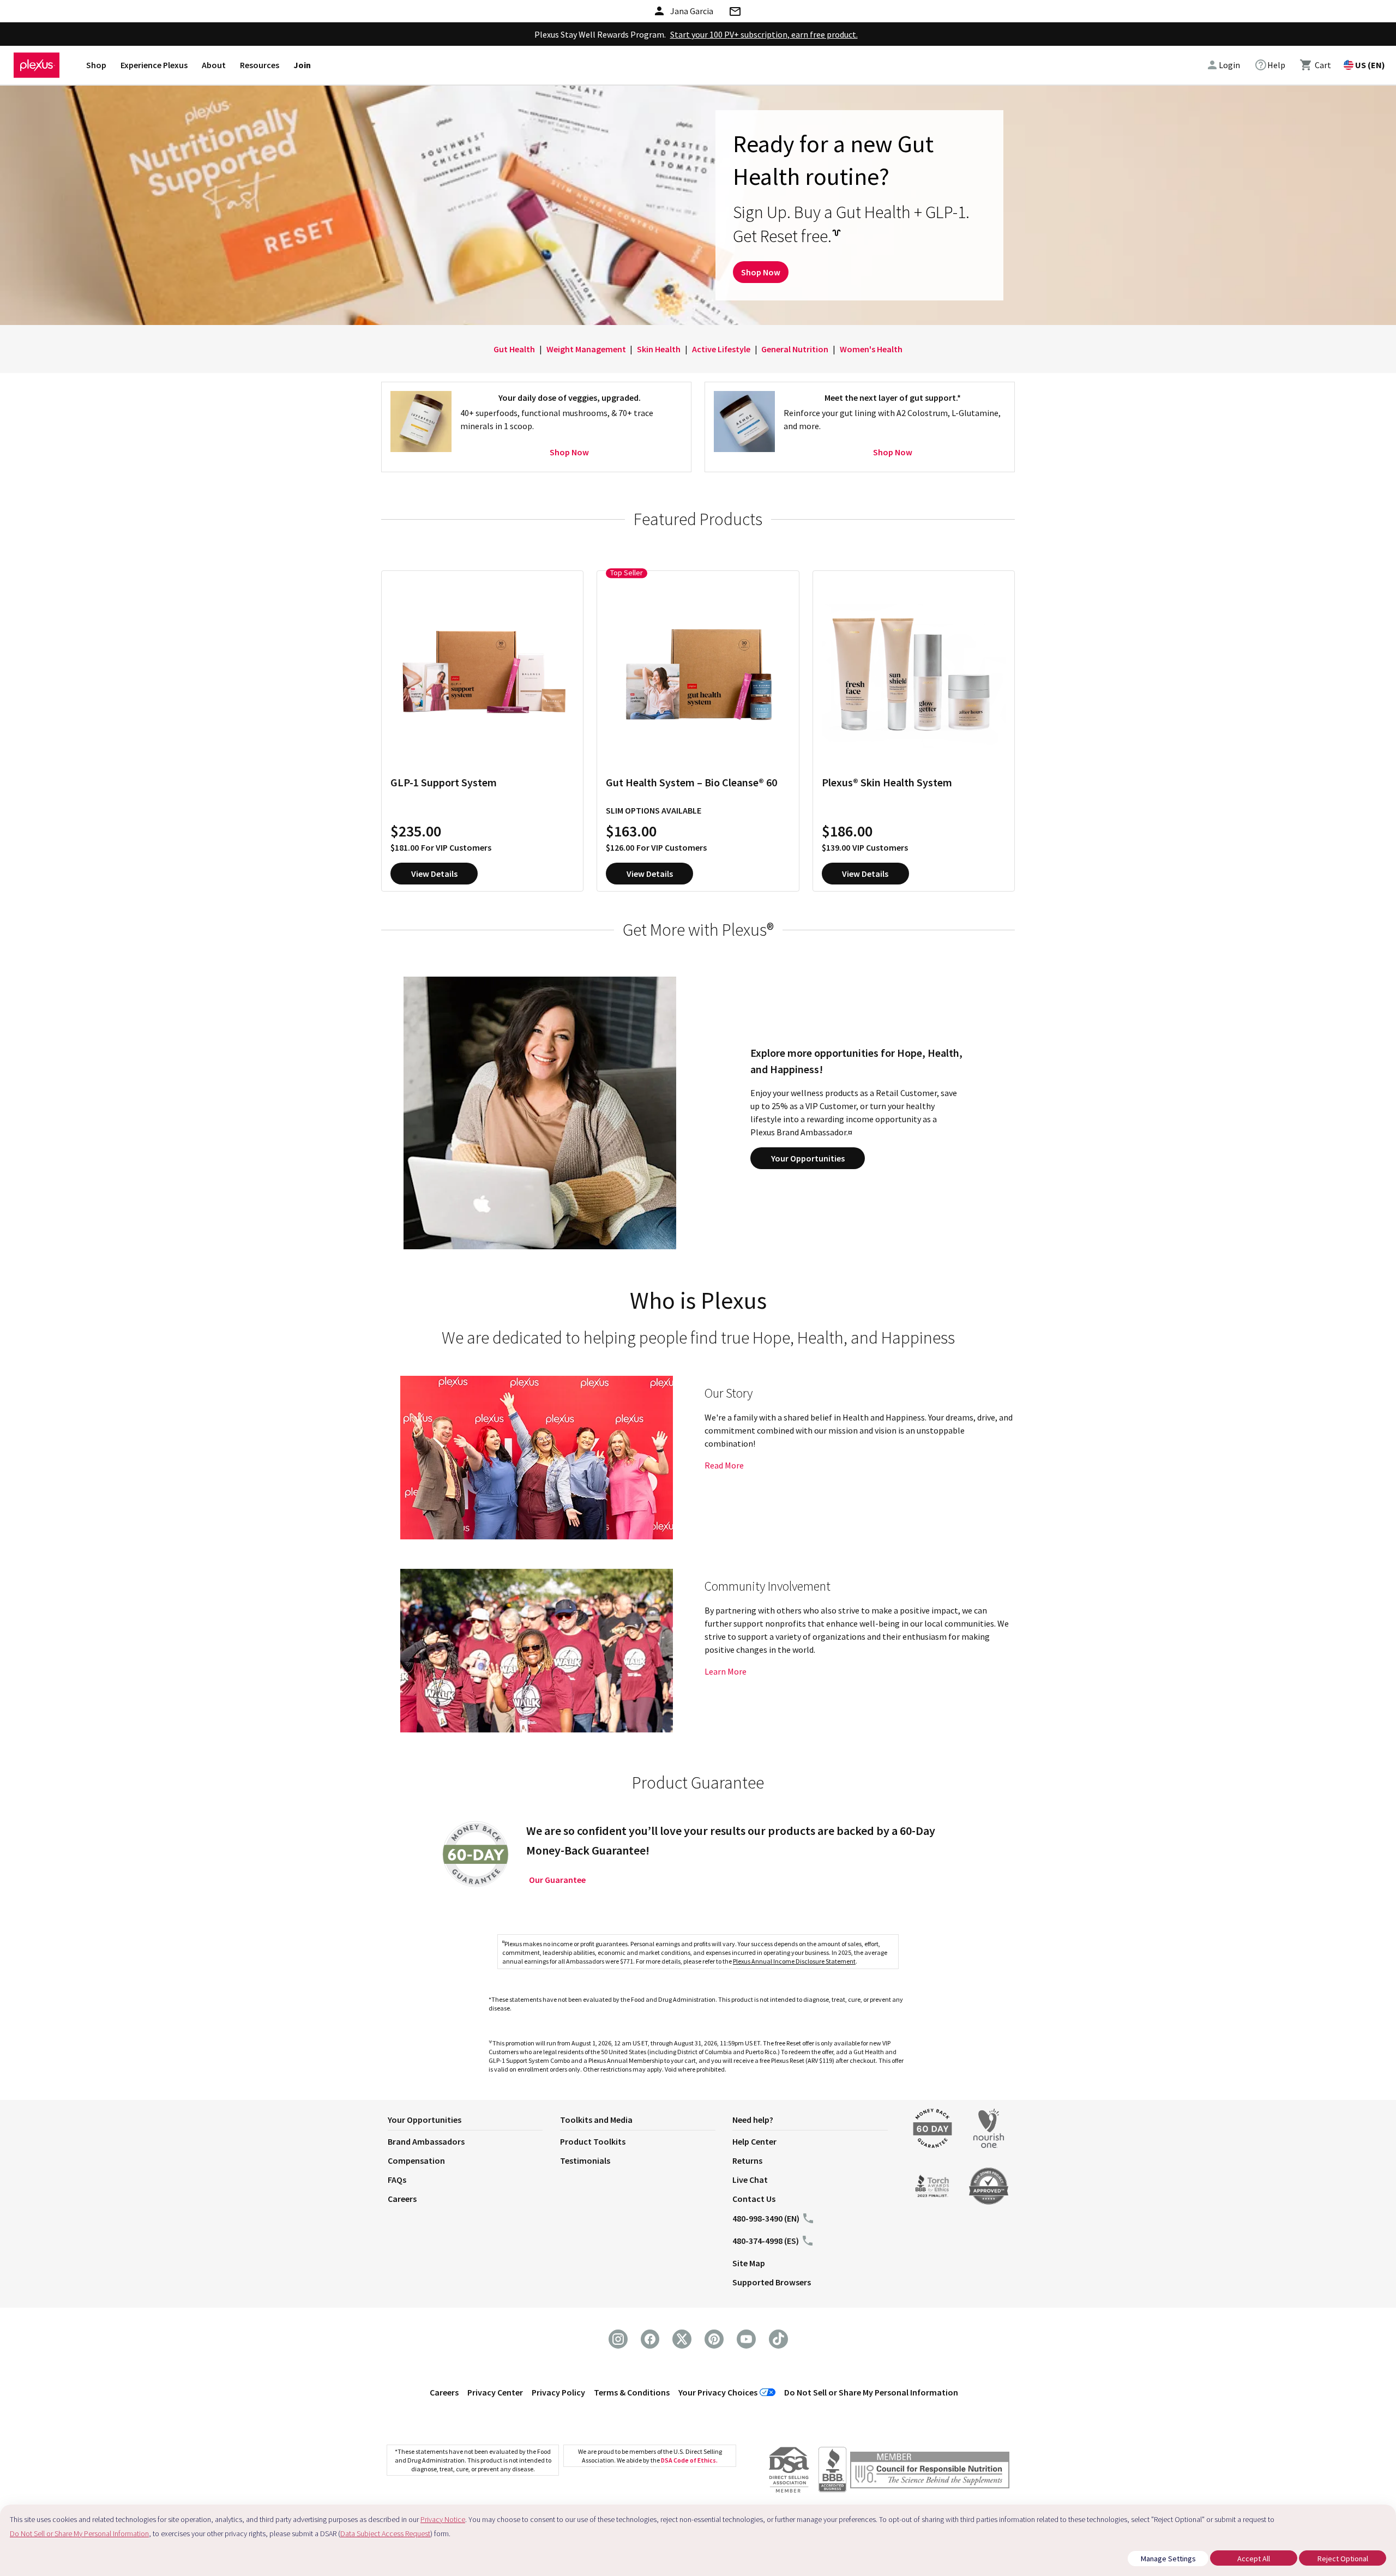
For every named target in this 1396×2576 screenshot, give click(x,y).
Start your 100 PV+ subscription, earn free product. (764, 34)
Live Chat (750, 2180)
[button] (474, 2122)
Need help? (753, 2120)
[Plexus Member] (930, 2472)
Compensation (416, 2160)
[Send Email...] (735, 13)
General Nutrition (795, 349)
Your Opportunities (808, 1158)
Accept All (1254, 2559)
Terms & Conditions (632, 2392)
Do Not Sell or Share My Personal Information (871, 2392)
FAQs (397, 2180)
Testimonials (585, 2160)
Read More (724, 1465)
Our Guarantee (557, 1880)
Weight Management (586, 349)
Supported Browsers (772, 2282)
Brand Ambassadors (426, 2141)
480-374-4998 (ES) (766, 2241)
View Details (434, 874)
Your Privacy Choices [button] (718, 2392)
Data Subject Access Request (385, 2533)
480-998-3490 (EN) (766, 2218)
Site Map (749, 2263)
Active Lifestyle (721, 349)
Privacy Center (495, 2392)
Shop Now (761, 272)
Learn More (726, 1671)
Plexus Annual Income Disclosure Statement (794, 1961)
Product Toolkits (593, 2141)
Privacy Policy (558, 2392)
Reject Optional (1343, 2559)
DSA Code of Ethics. (689, 2460)
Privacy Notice (443, 2519)
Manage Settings (1168, 2559)
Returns (747, 2160)
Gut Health (514, 349)
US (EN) (1370, 65)
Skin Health (659, 349)
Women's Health (871, 349)
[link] (1270, 65)
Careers (402, 2199)
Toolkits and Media (596, 2120)
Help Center (754, 2141)
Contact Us (754, 2199)
